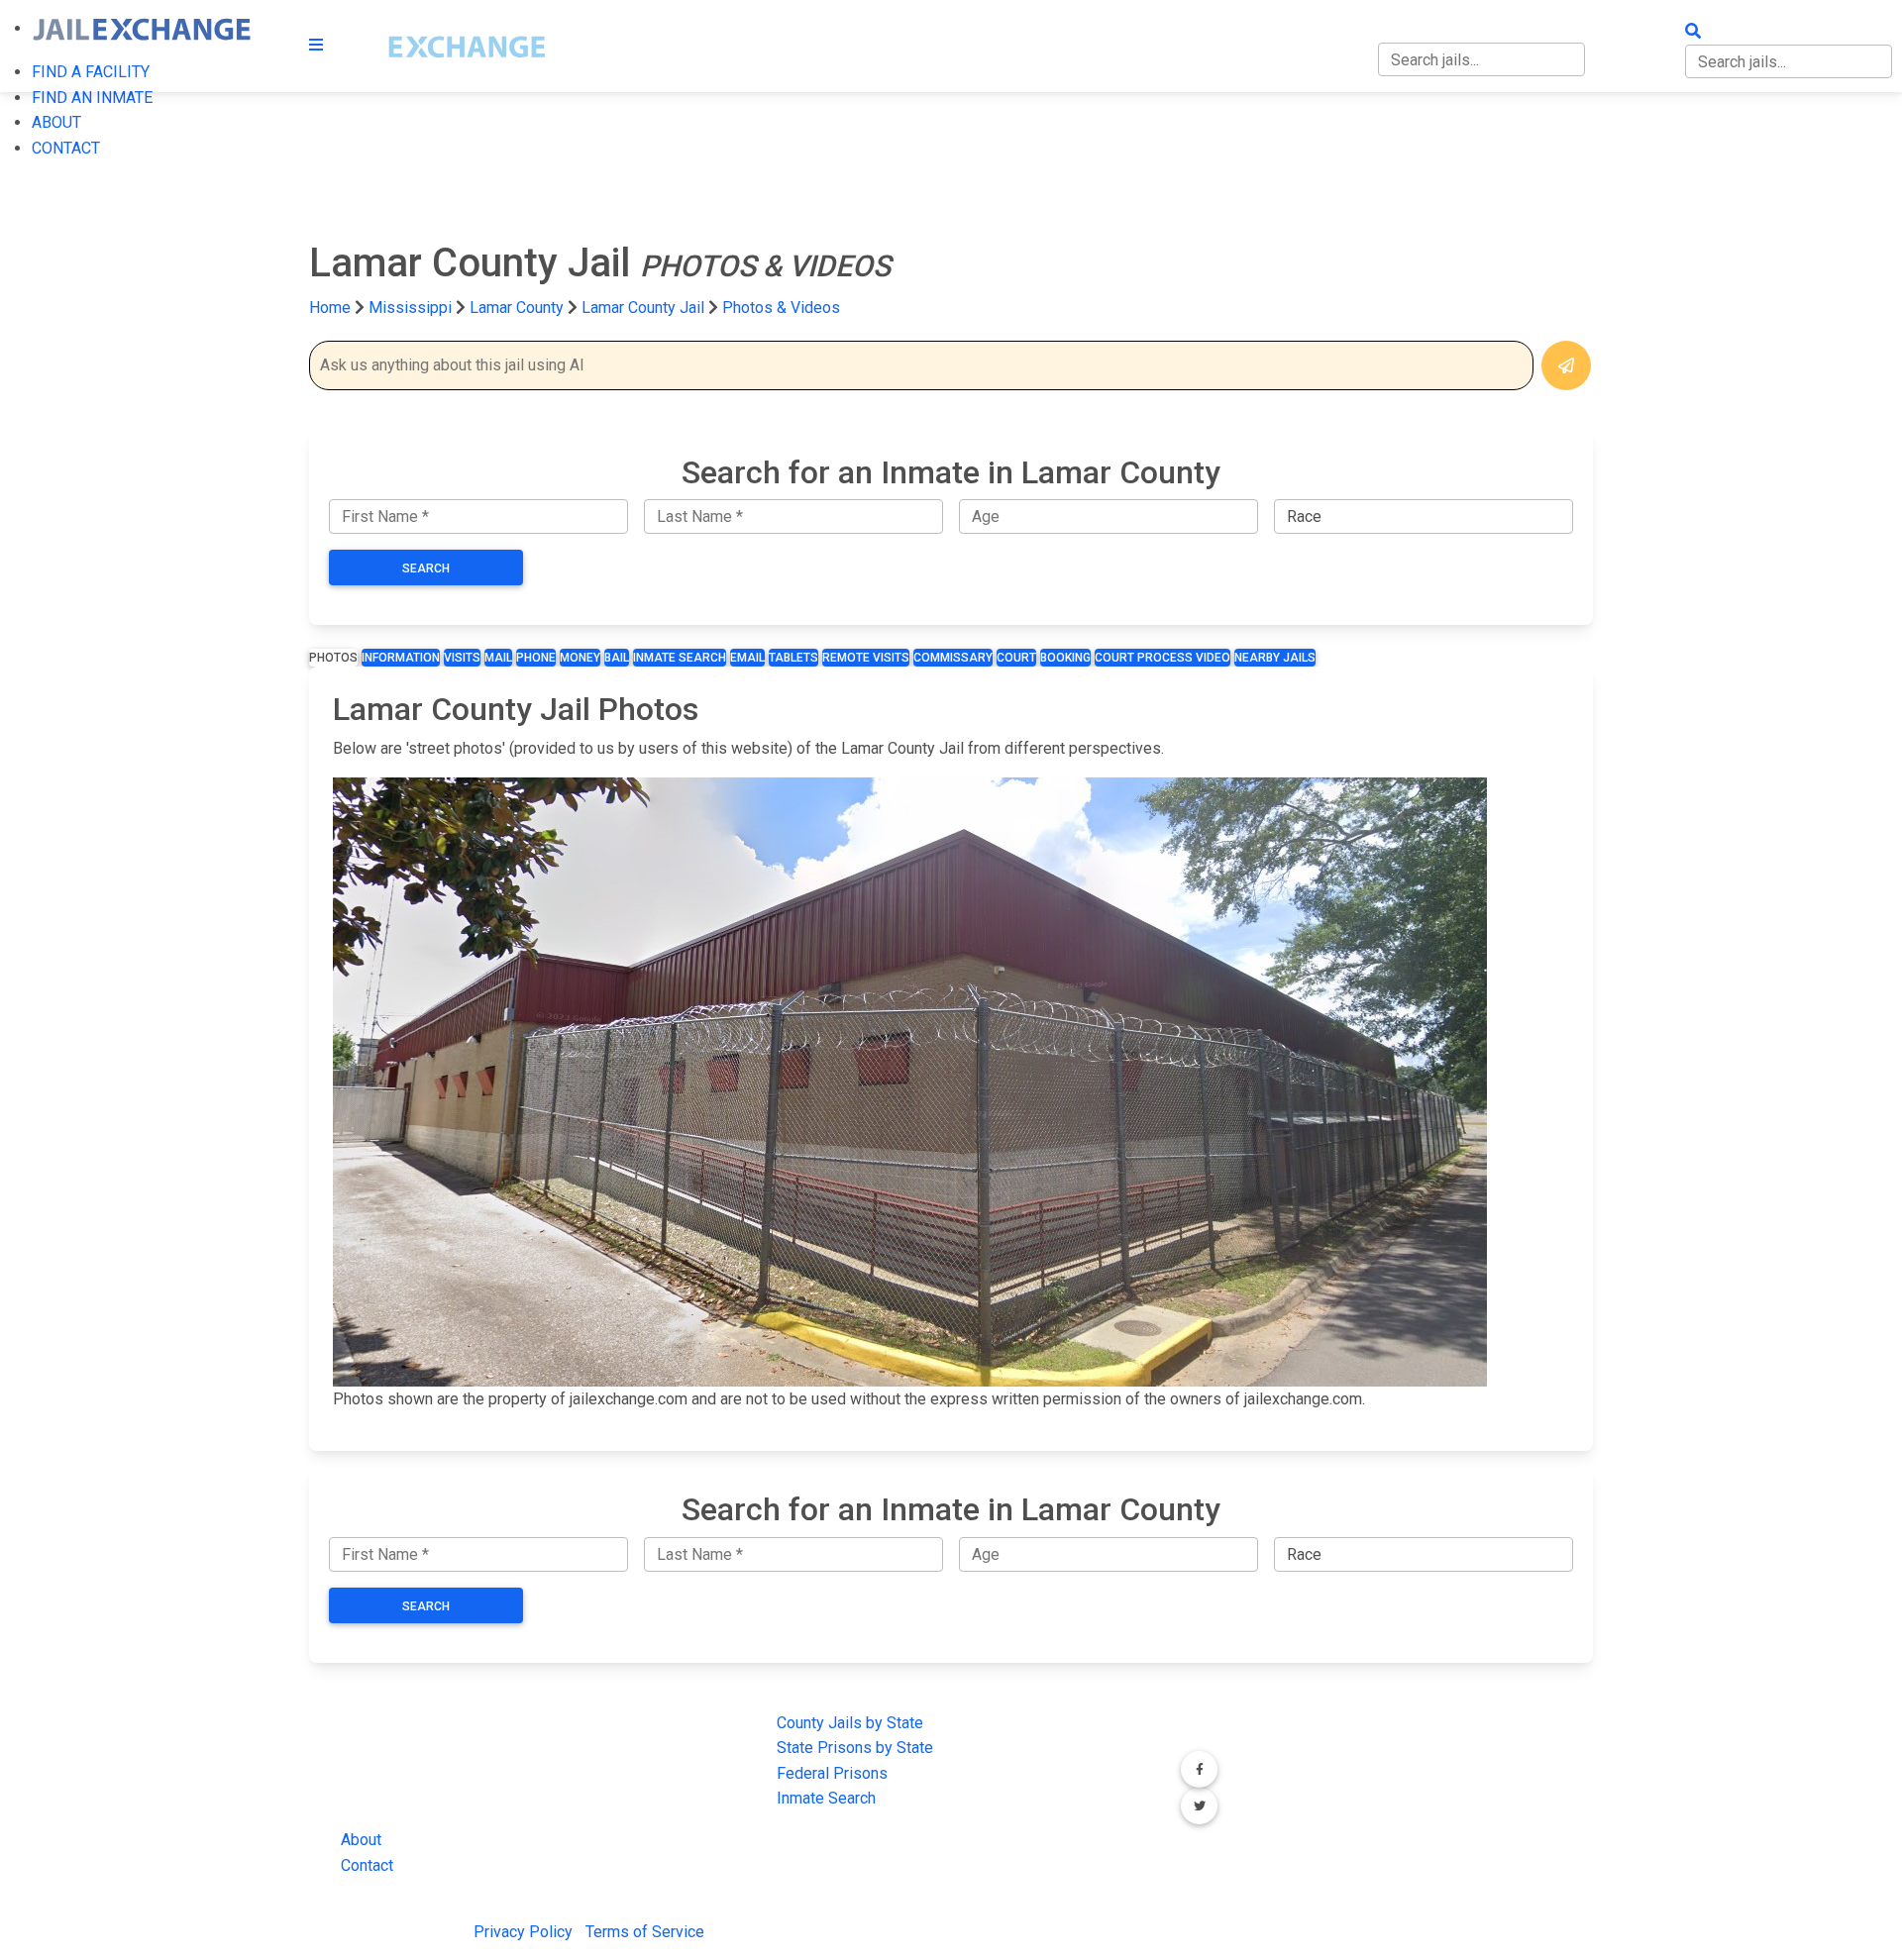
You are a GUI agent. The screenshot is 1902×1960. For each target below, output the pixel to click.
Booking (1065, 658)
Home (330, 308)
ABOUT (56, 122)
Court (1016, 658)
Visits (462, 658)
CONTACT (66, 148)
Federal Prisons (832, 1773)
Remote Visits (866, 658)
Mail (498, 658)
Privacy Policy (523, 1932)
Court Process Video (1162, 658)
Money (580, 658)
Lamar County (519, 308)
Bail (617, 658)
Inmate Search (680, 658)
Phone (536, 658)
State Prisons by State (855, 1748)
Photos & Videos (781, 308)
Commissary (953, 658)
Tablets (793, 658)
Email (747, 658)
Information (401, 658)
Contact (367, 1865)
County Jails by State (850, 1723)
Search (426, 568)
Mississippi (410, 308)
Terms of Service (645, 1932)
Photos (333, 658)
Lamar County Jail (643, 308)
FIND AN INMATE (92, 98)
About (361, 1840)
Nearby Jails (1275, 658)
